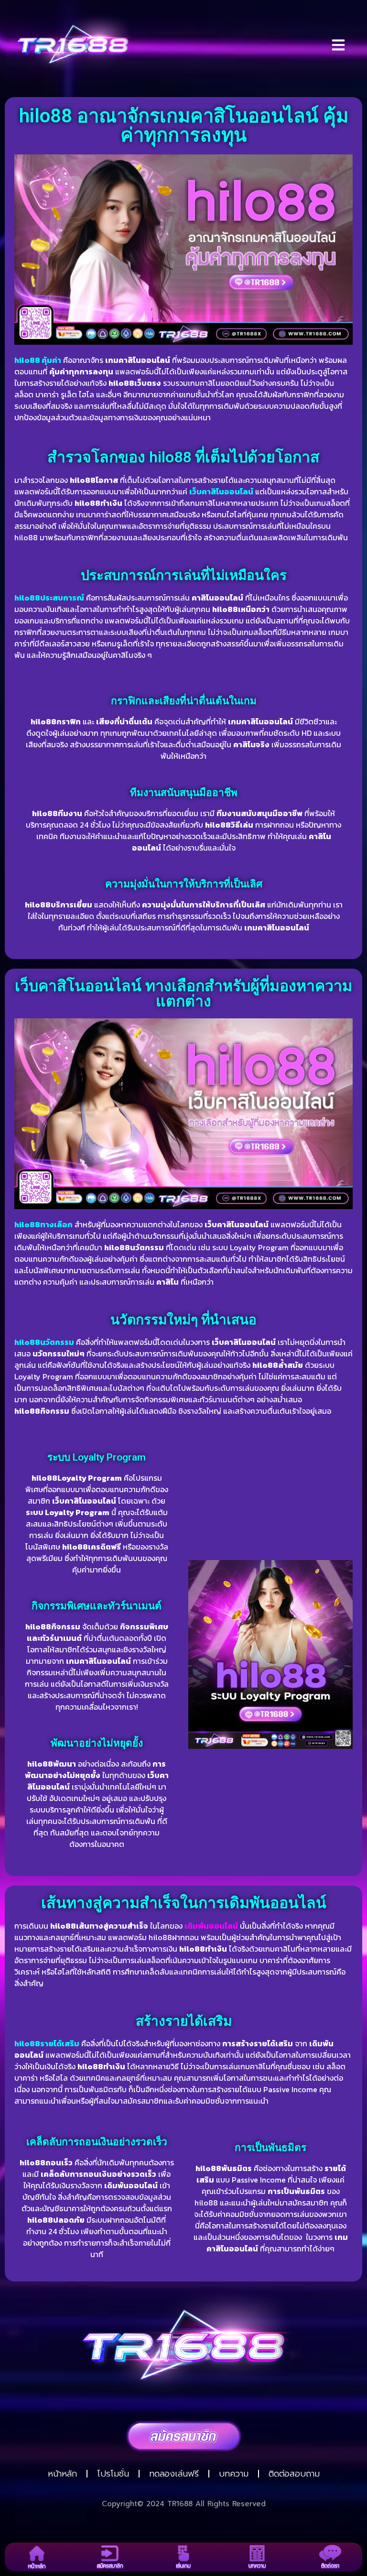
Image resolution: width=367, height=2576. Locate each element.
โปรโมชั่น (113, 2474)
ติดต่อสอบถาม (294, 2474)
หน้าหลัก (62, 2474)
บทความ (234, 2474)
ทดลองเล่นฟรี (174, 2474)
